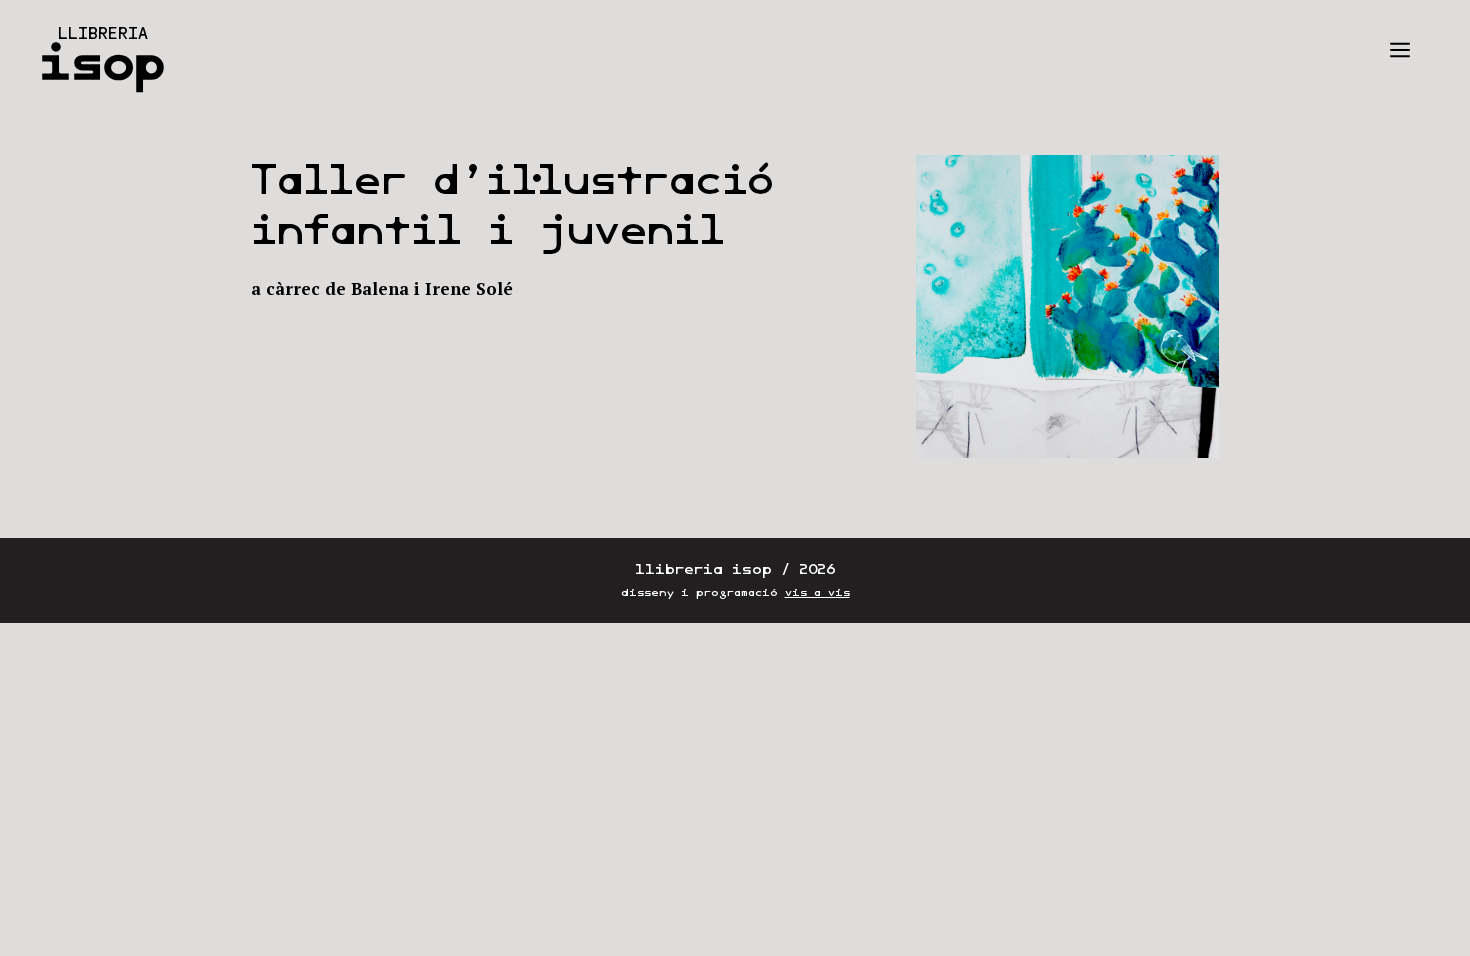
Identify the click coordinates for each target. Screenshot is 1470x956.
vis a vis (817, 592)
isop (102, 62)
